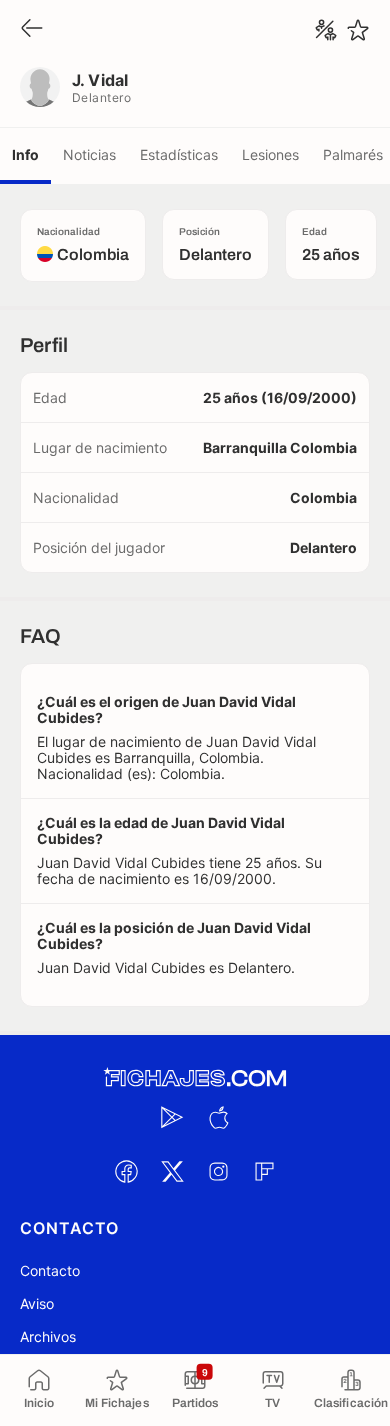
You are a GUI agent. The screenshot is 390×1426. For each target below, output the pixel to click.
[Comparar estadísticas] (326, 30)
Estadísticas (179, 154)
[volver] (32, 29)
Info (25, 154)
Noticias (89, 154)
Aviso (37, 1303)
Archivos (48, 1336)
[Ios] (218, 1117)
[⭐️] (358, 30)
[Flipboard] (264, 1171)
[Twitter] (172, 1171)
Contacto (50, 1270)
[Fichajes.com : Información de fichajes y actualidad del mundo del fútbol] (195, 1078)
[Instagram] (218, 1171)
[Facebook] (126, 1171)
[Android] (172, 1117)
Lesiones (270, 154)
